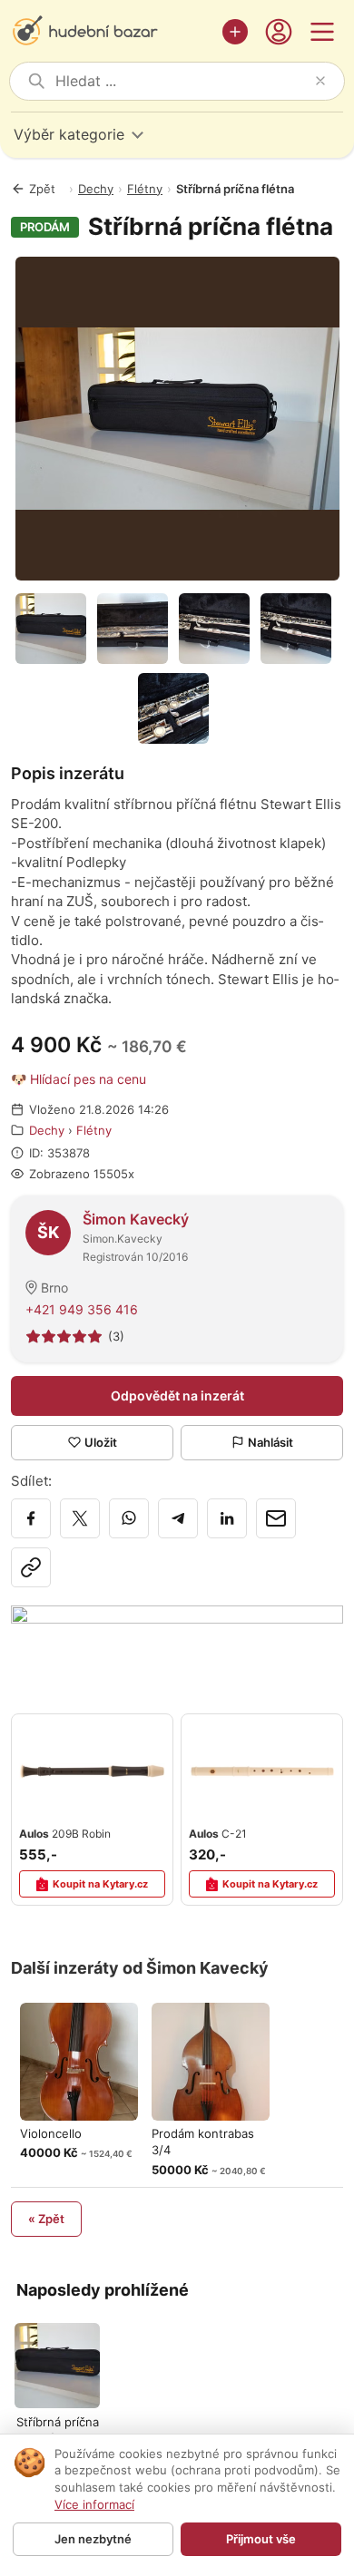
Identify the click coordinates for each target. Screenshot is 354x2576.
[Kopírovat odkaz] (31, 1567)
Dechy (96, 189)
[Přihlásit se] (279, 32)
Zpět (42, 189)
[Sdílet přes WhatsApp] (129, 1518)
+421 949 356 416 (82, 1309)
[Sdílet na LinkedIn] (227, 1518)
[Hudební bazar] (112, 32)
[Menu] (322, 32)
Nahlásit (270, 1442)
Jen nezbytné (93, 2539)
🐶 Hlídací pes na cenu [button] (79, 1079)
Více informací (94, 2504)
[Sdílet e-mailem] (276, 1518)
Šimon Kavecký (136, 1219)
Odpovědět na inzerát (177, 1395)
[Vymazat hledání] (320, 81)
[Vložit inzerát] (235, 32)
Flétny (145, 189)
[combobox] (182, 81)
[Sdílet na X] (80, 1518)
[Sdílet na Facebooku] (31, 1518)
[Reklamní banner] (177, 1642)
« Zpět (46, 2219)
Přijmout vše (261, 2539)
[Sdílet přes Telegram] (178, 1518)
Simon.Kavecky (123, 1239)
